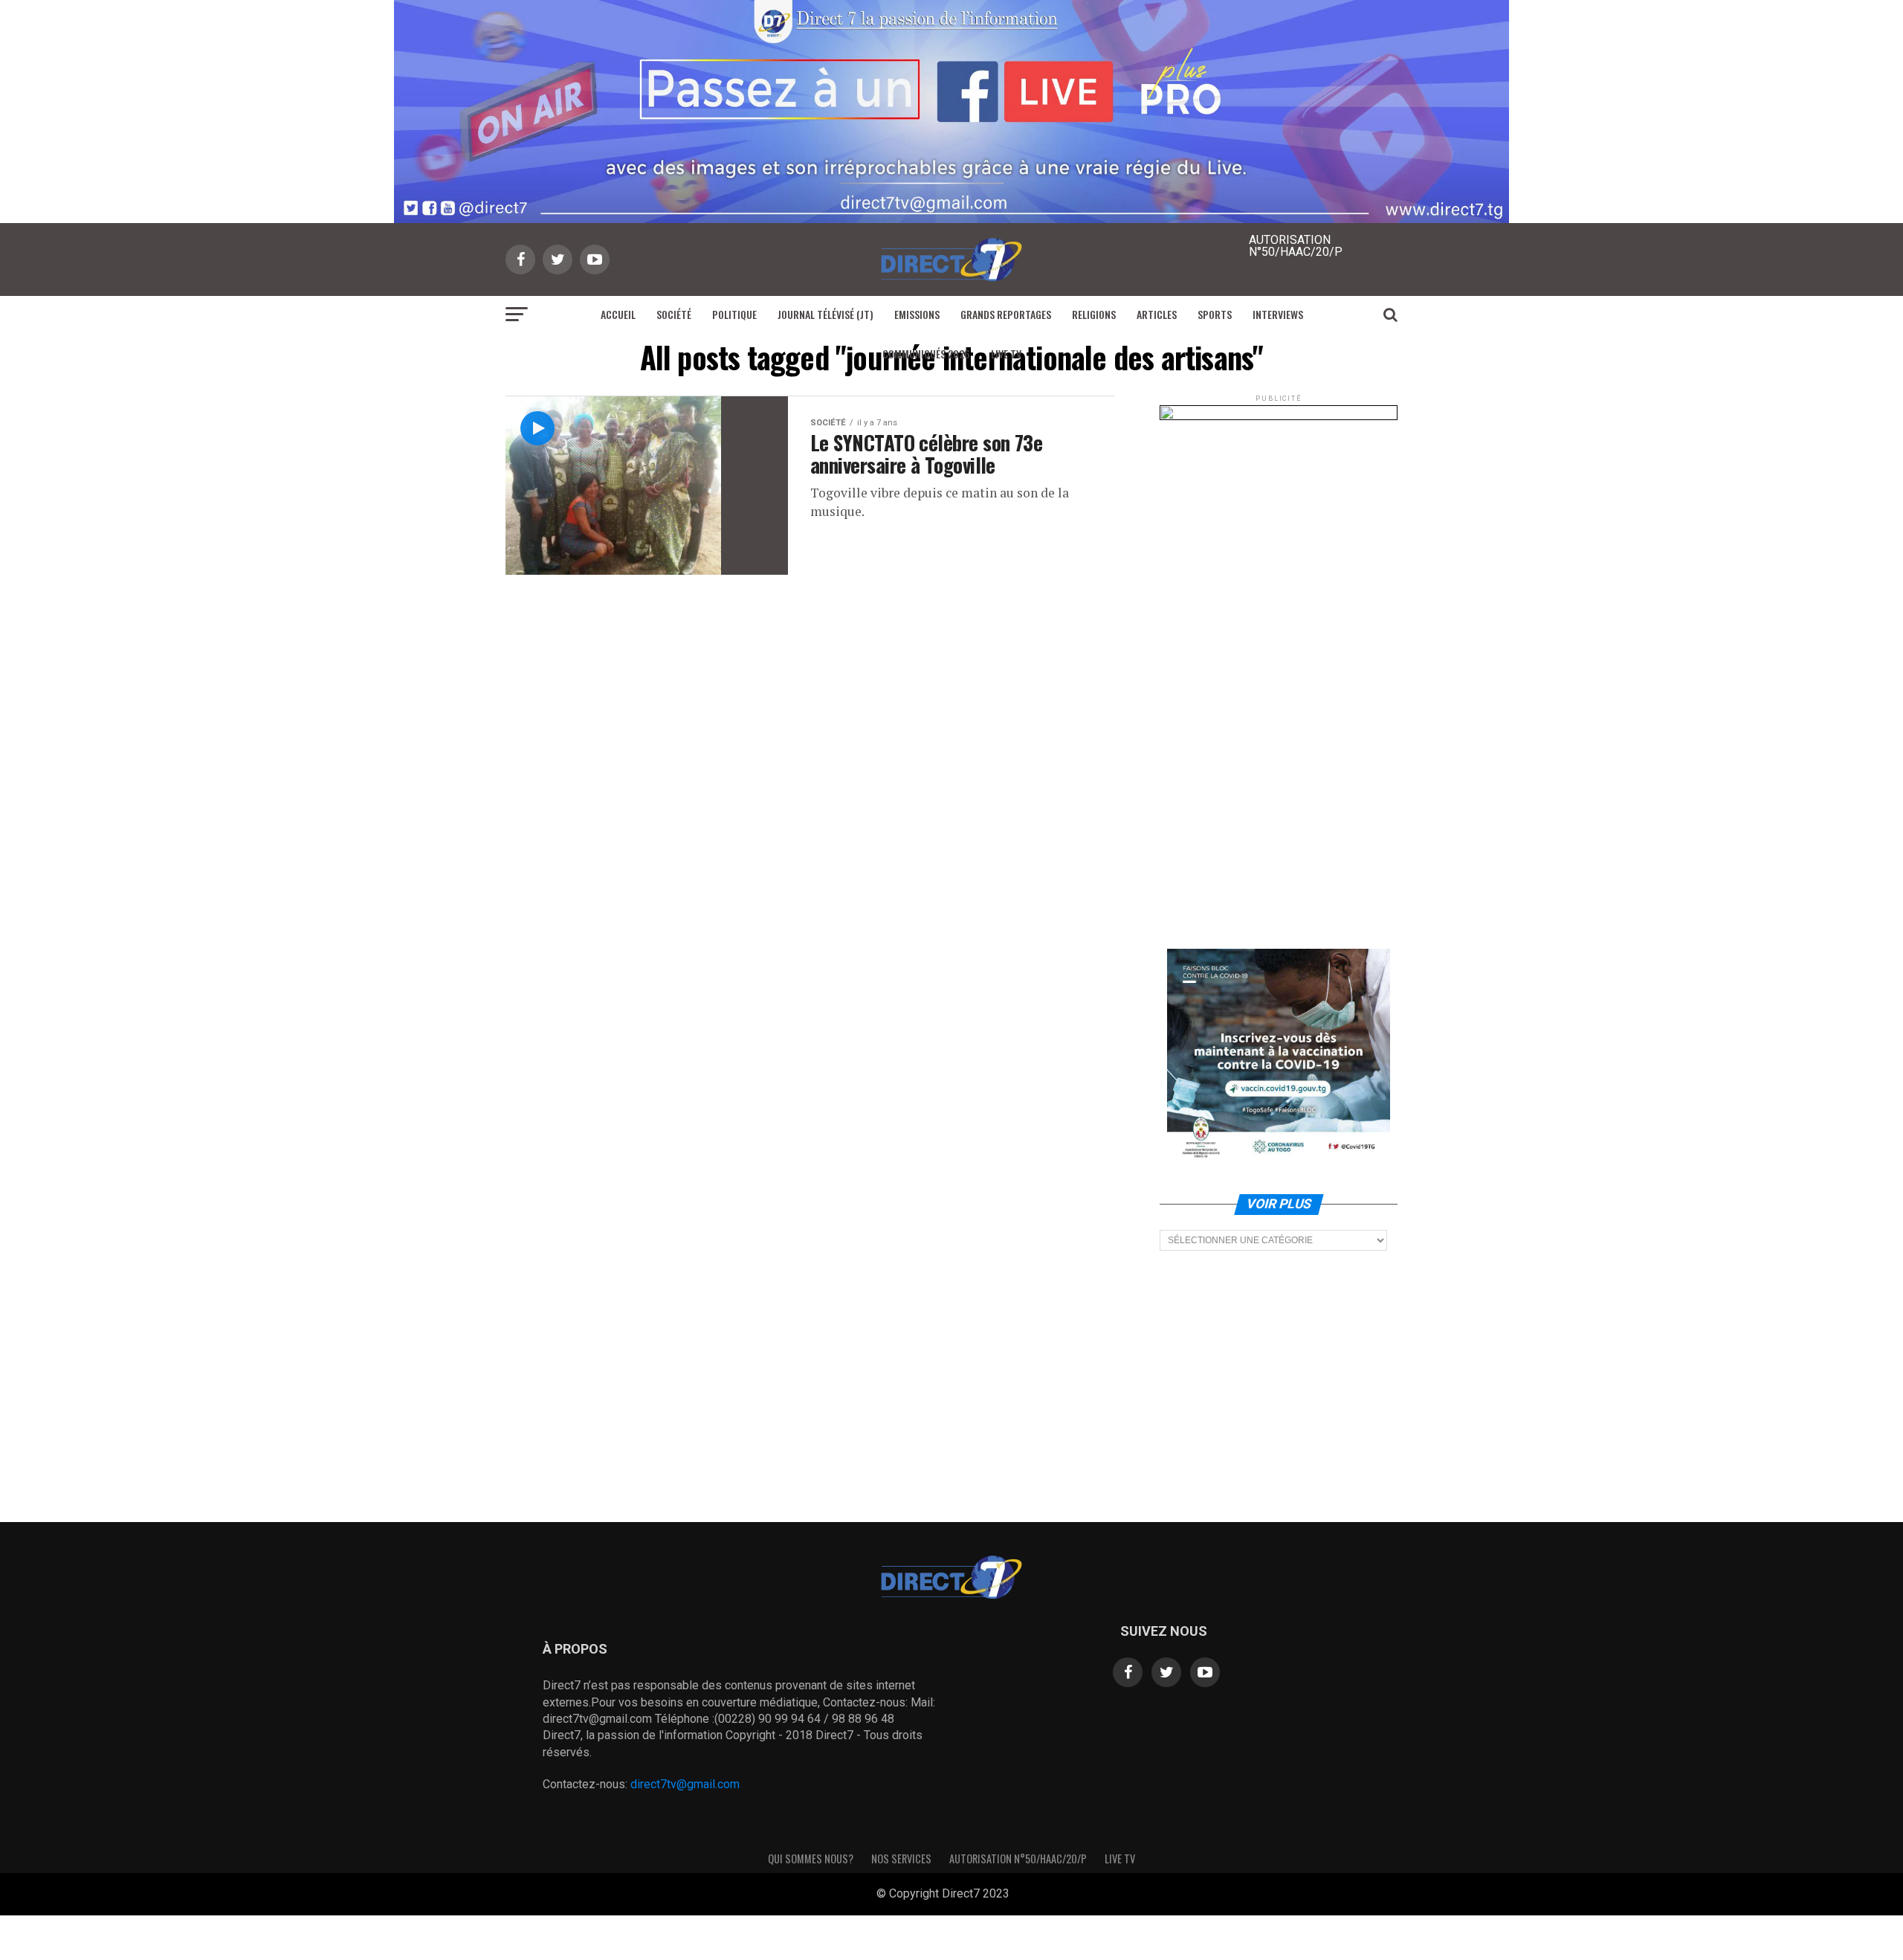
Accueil (618, 314)
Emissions (917, 314)
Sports (1215, 314)
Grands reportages (1006, 314)
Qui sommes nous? (811, 1859)
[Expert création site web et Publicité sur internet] (1021, 1895)
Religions (1094, 314)
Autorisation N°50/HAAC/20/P (1018, 1859)
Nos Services (901, 1859)
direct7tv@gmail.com (685, 1784)
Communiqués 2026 (926, 354)
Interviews (1278, 314)
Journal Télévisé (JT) (826, 314)
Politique (734, 314)
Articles (1157, 314)
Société (674, 314)
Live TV (1006, 354)
